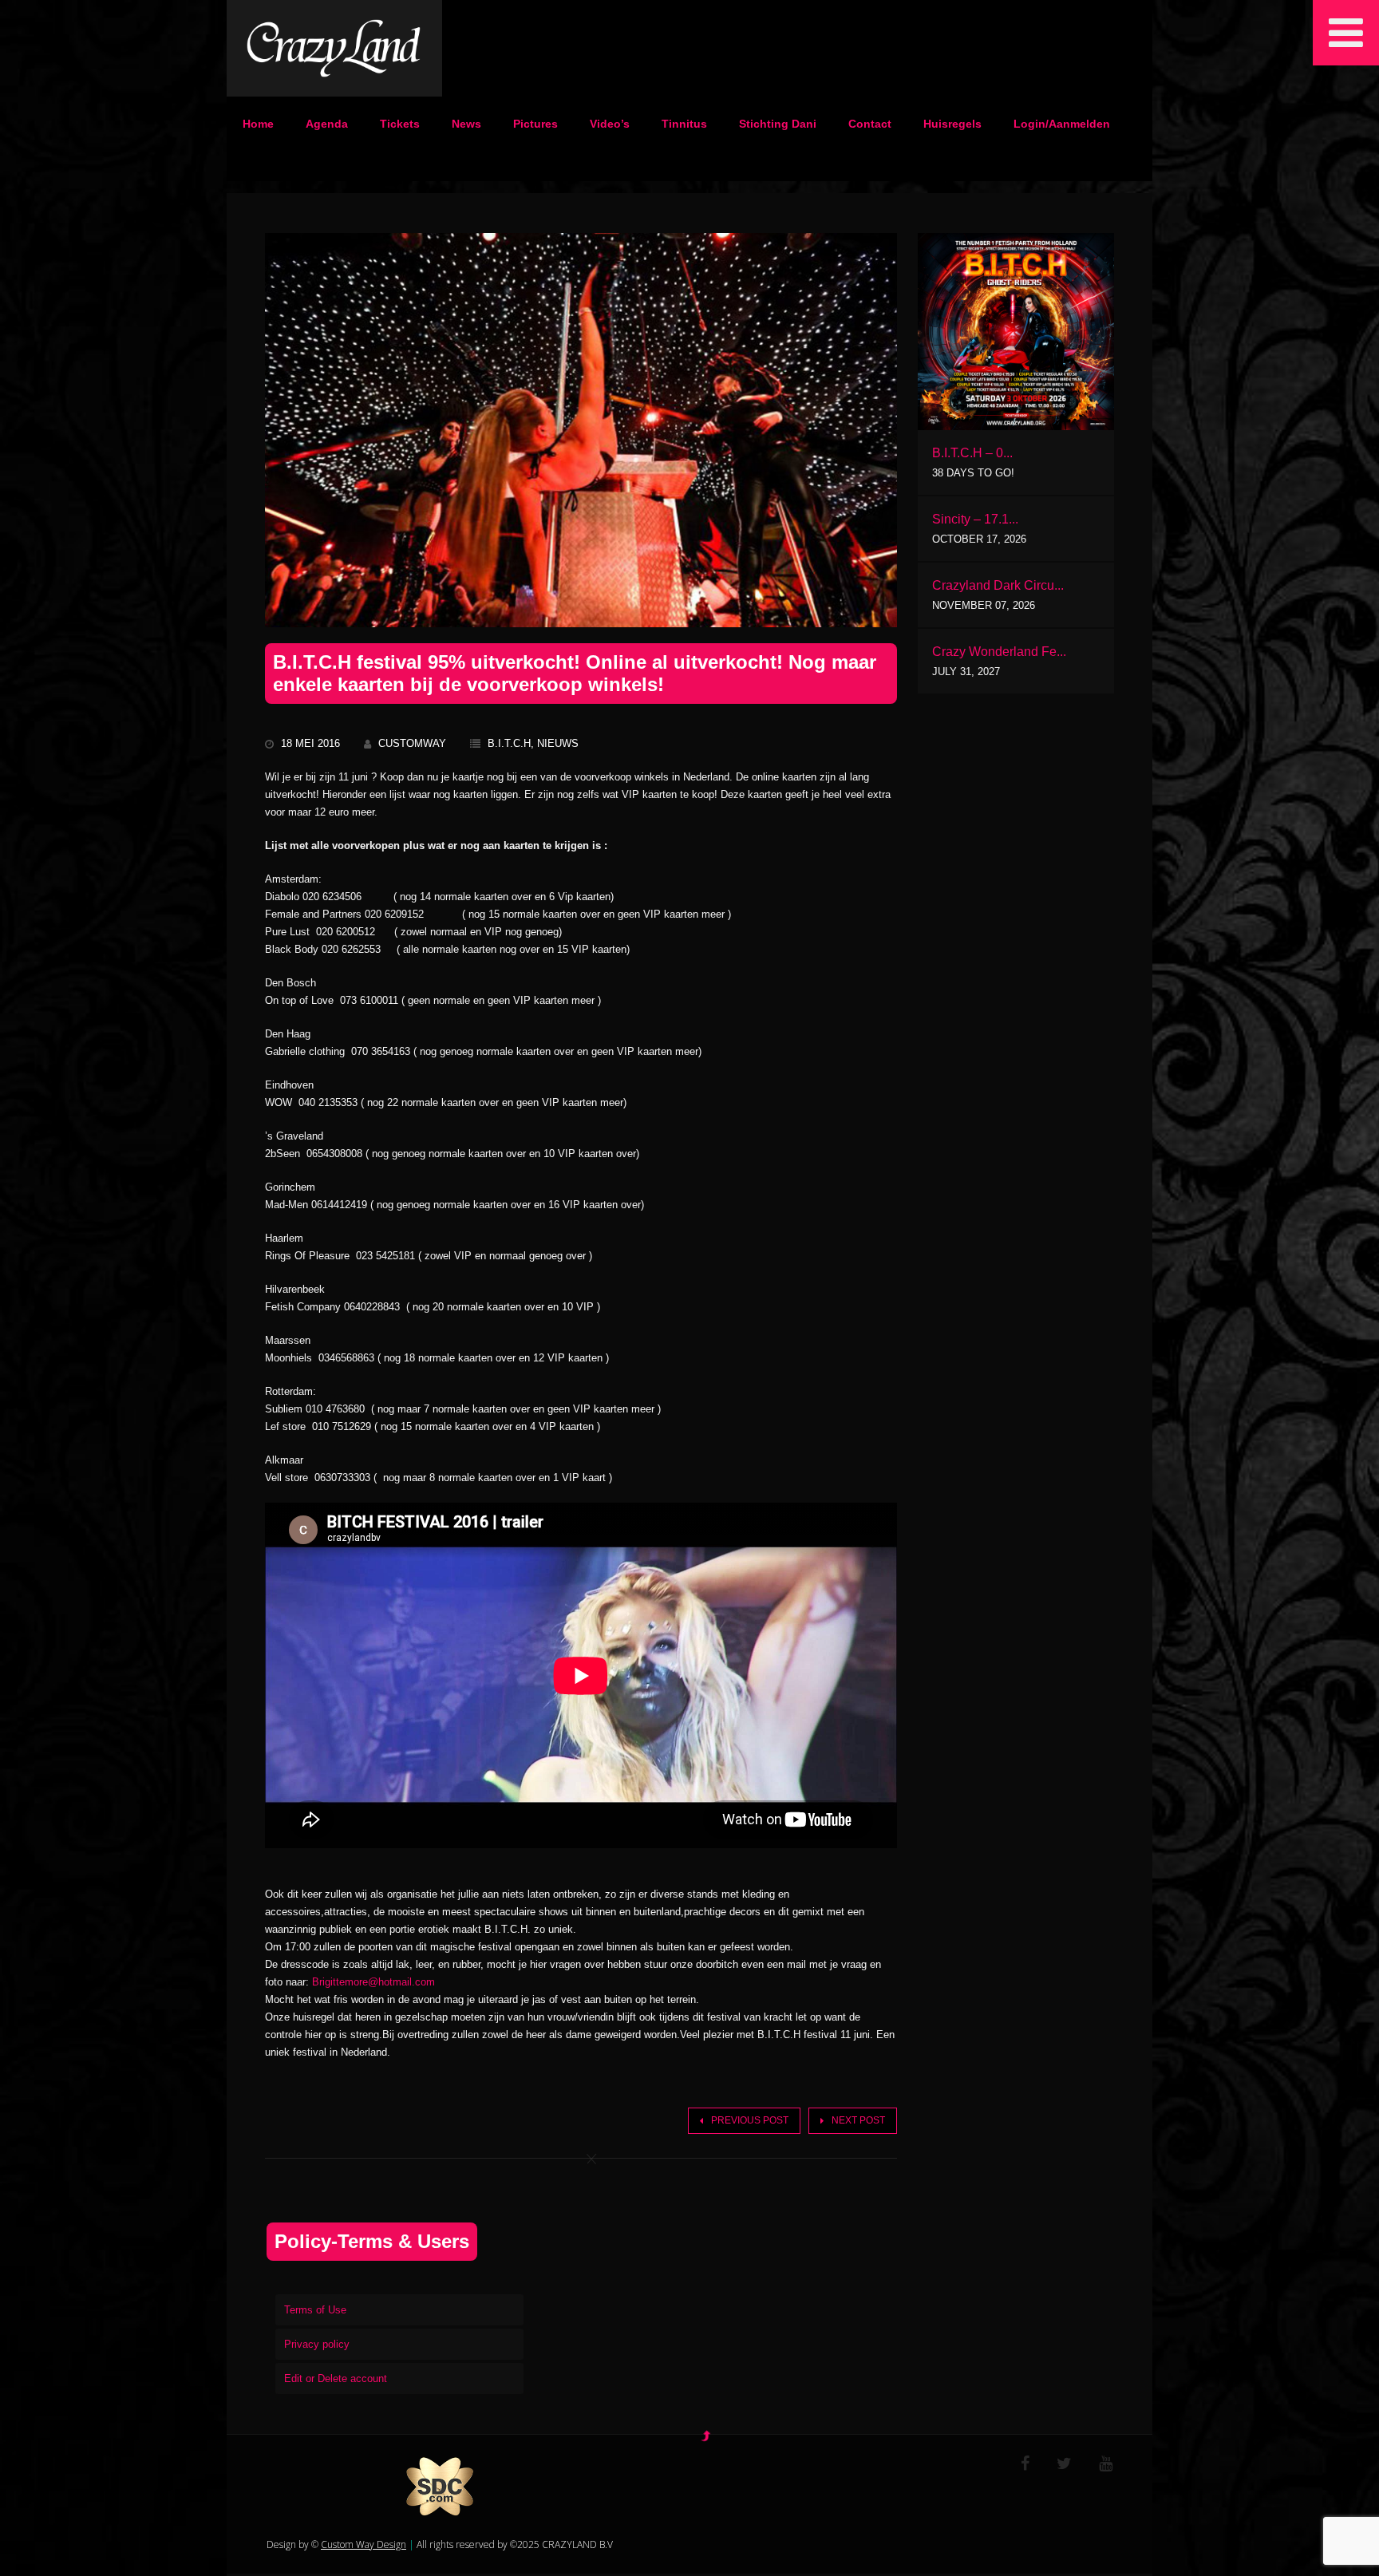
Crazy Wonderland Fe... (999, 652)
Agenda (327, 124)
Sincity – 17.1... (975, 519)
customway (412, 743)
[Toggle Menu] (1346, 33)
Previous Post (750, 2120)
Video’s (610, 124)
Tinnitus (684, 124)
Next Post (858, 2120)
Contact (870, 124)
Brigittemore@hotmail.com (373, 1982)
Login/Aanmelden (1062, 124)
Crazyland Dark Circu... (998, 585)
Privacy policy (317, 2344)
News (466, 124)
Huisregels (952, 124)
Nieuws (558, 743)
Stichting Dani (778, 124)
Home (258, 124)
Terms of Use (315, 2310)
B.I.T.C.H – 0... (972, 453)
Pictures (535, 124)
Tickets (400, 124)
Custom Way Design (364, 2544)
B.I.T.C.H (509, 743)
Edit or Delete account (336, 2378)
